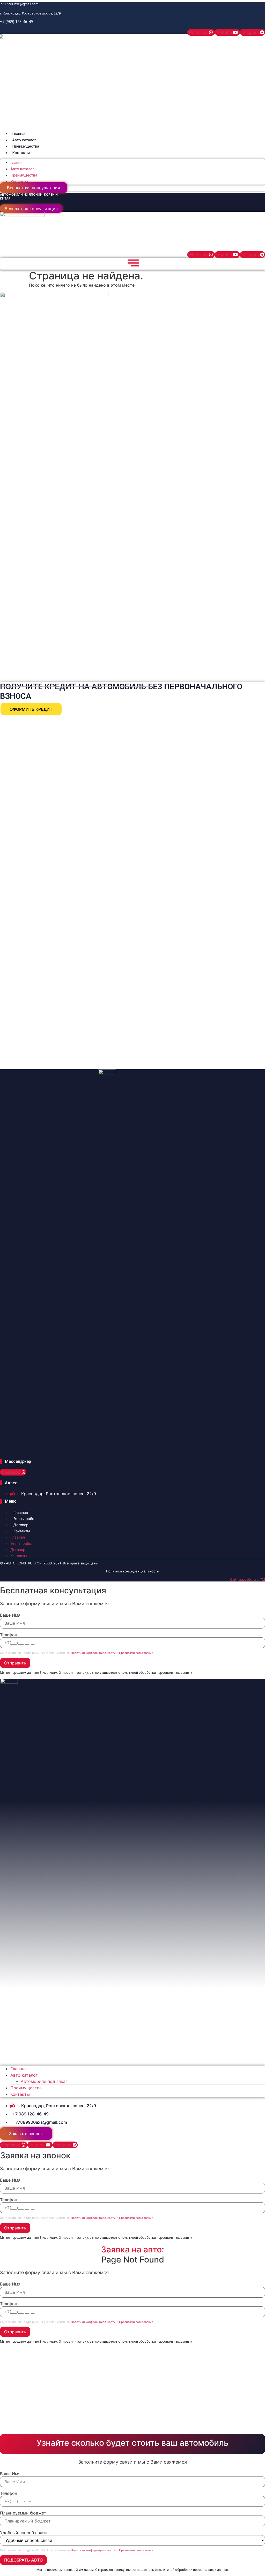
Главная (19, 134)
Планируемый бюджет (23, 2513)
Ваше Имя (10, 1615)
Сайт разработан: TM (248, 1579)
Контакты (21, 153)
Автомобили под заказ (44, 2081)
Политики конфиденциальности (93, 1653)
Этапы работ (25, 1519)
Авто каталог (24, 140)
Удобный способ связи (23, 2533)
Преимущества (26, 146)
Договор (21, 1525)
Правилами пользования (136, 1653)
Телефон (9, 1635)
